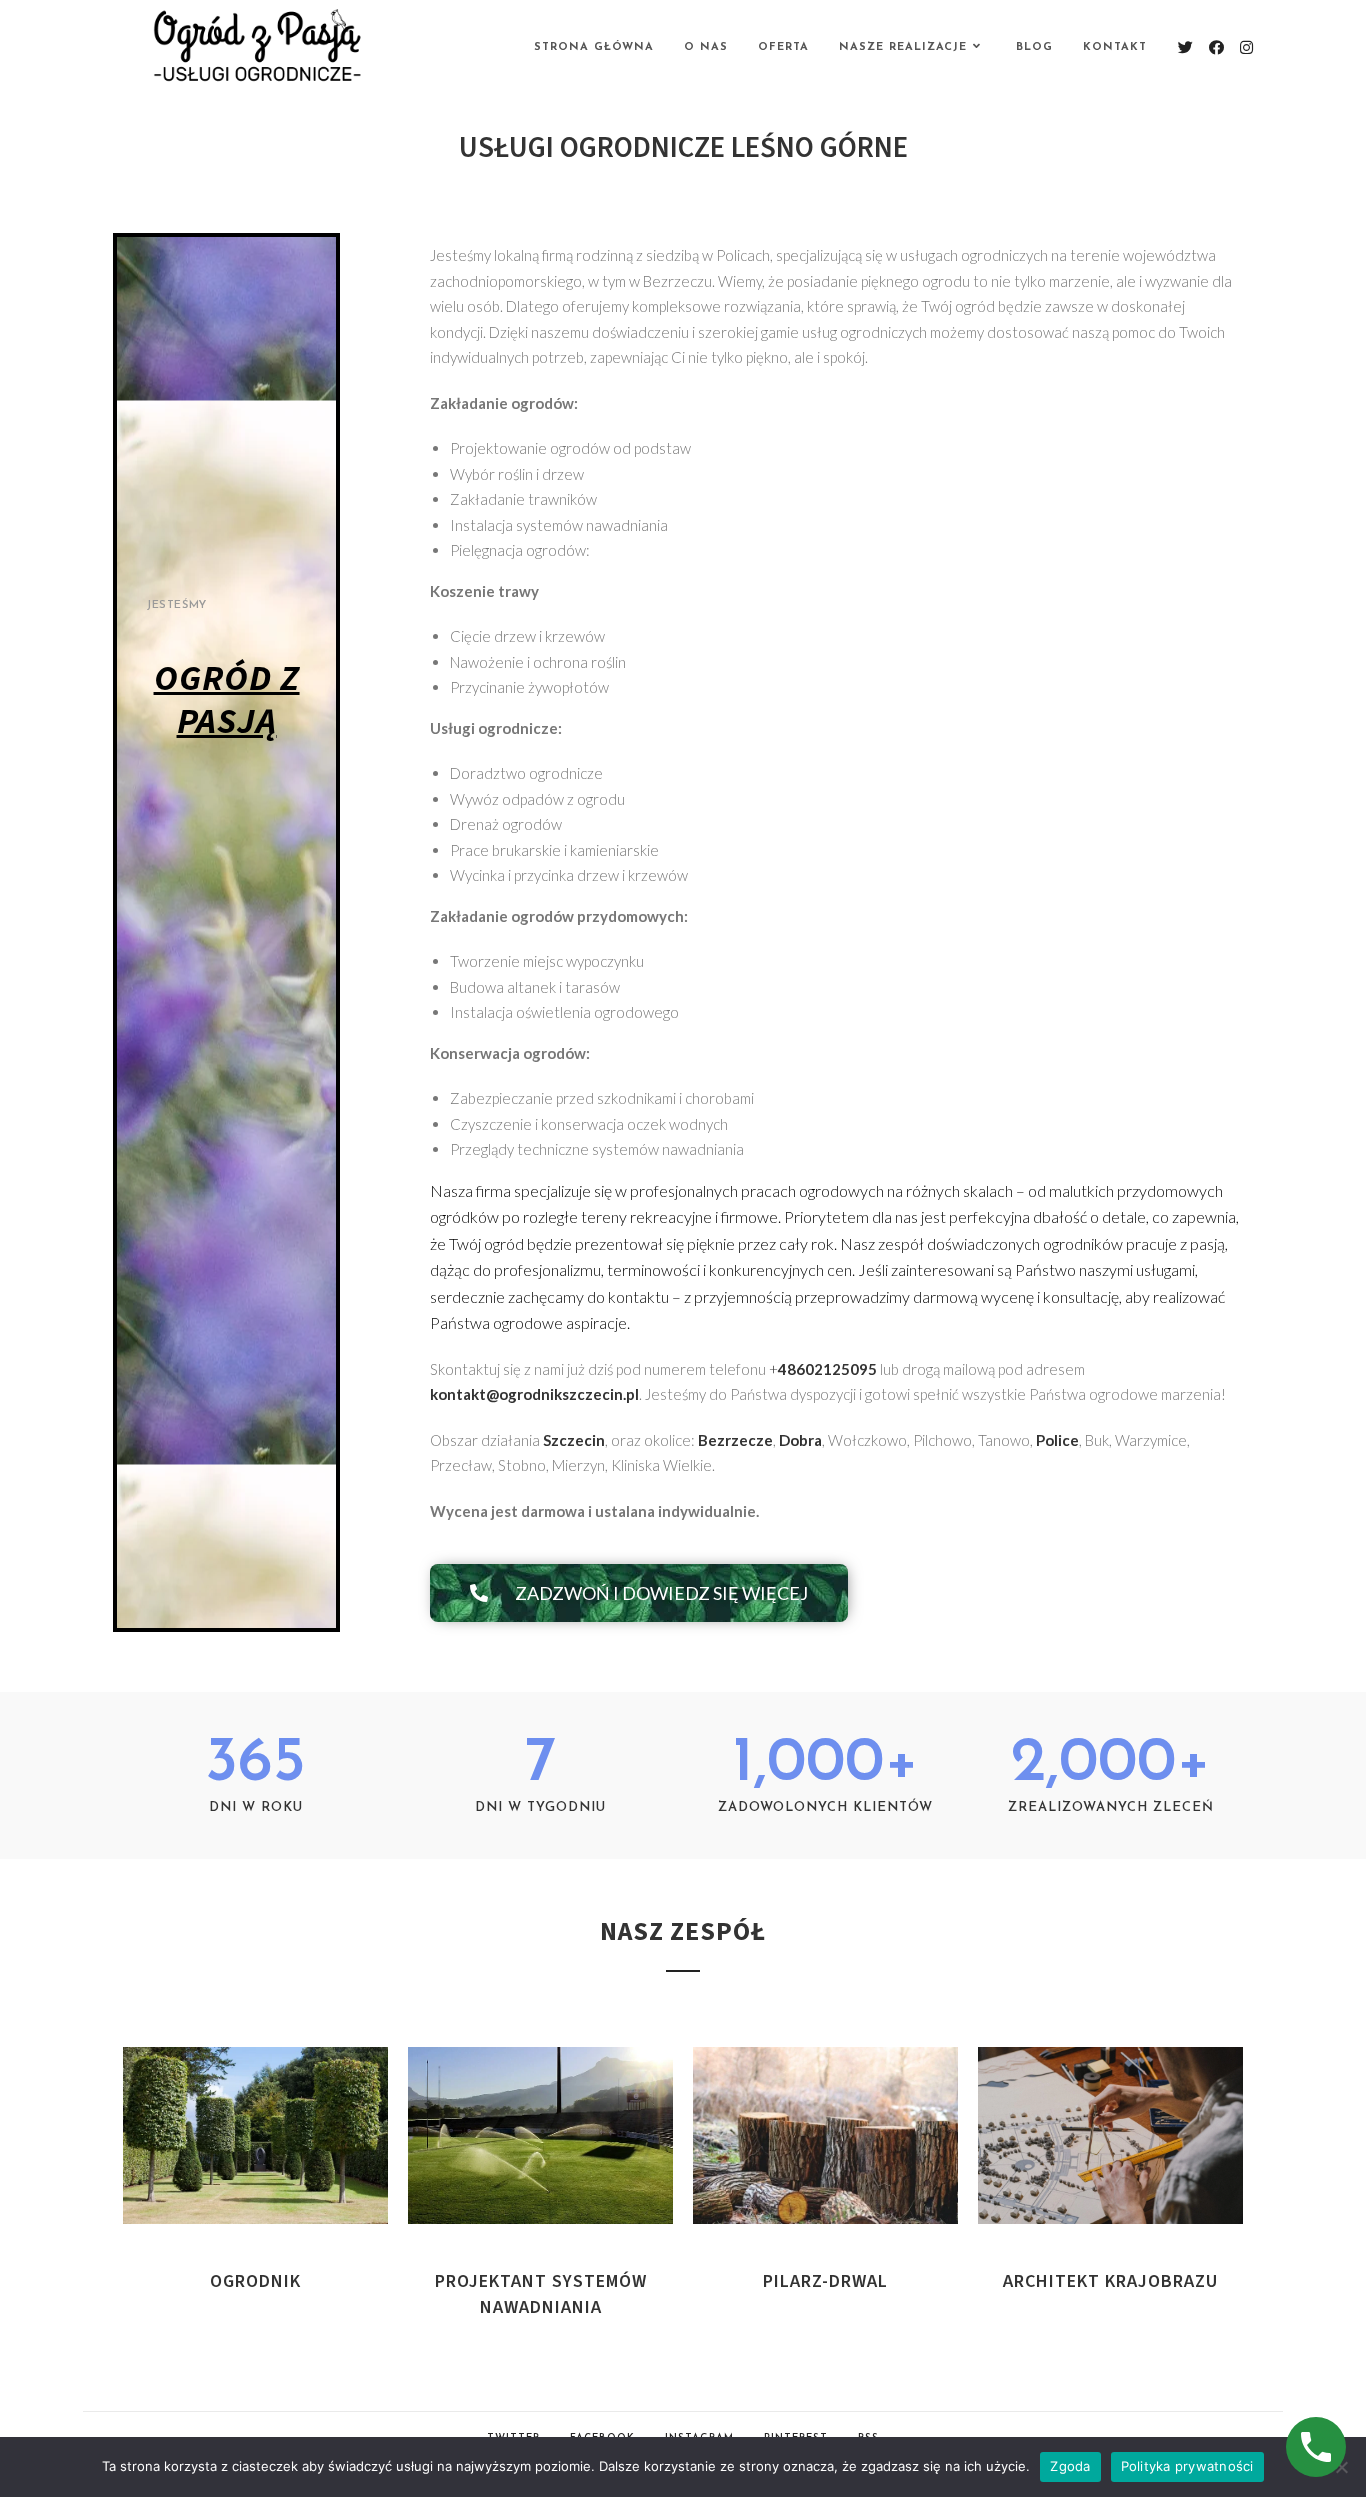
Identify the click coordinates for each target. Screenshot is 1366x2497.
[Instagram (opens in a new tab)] (1246, 47)
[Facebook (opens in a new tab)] (1216, 47)
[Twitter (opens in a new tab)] (1185, 47)
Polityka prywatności (1187, 2466)
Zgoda (1070, 2466)
